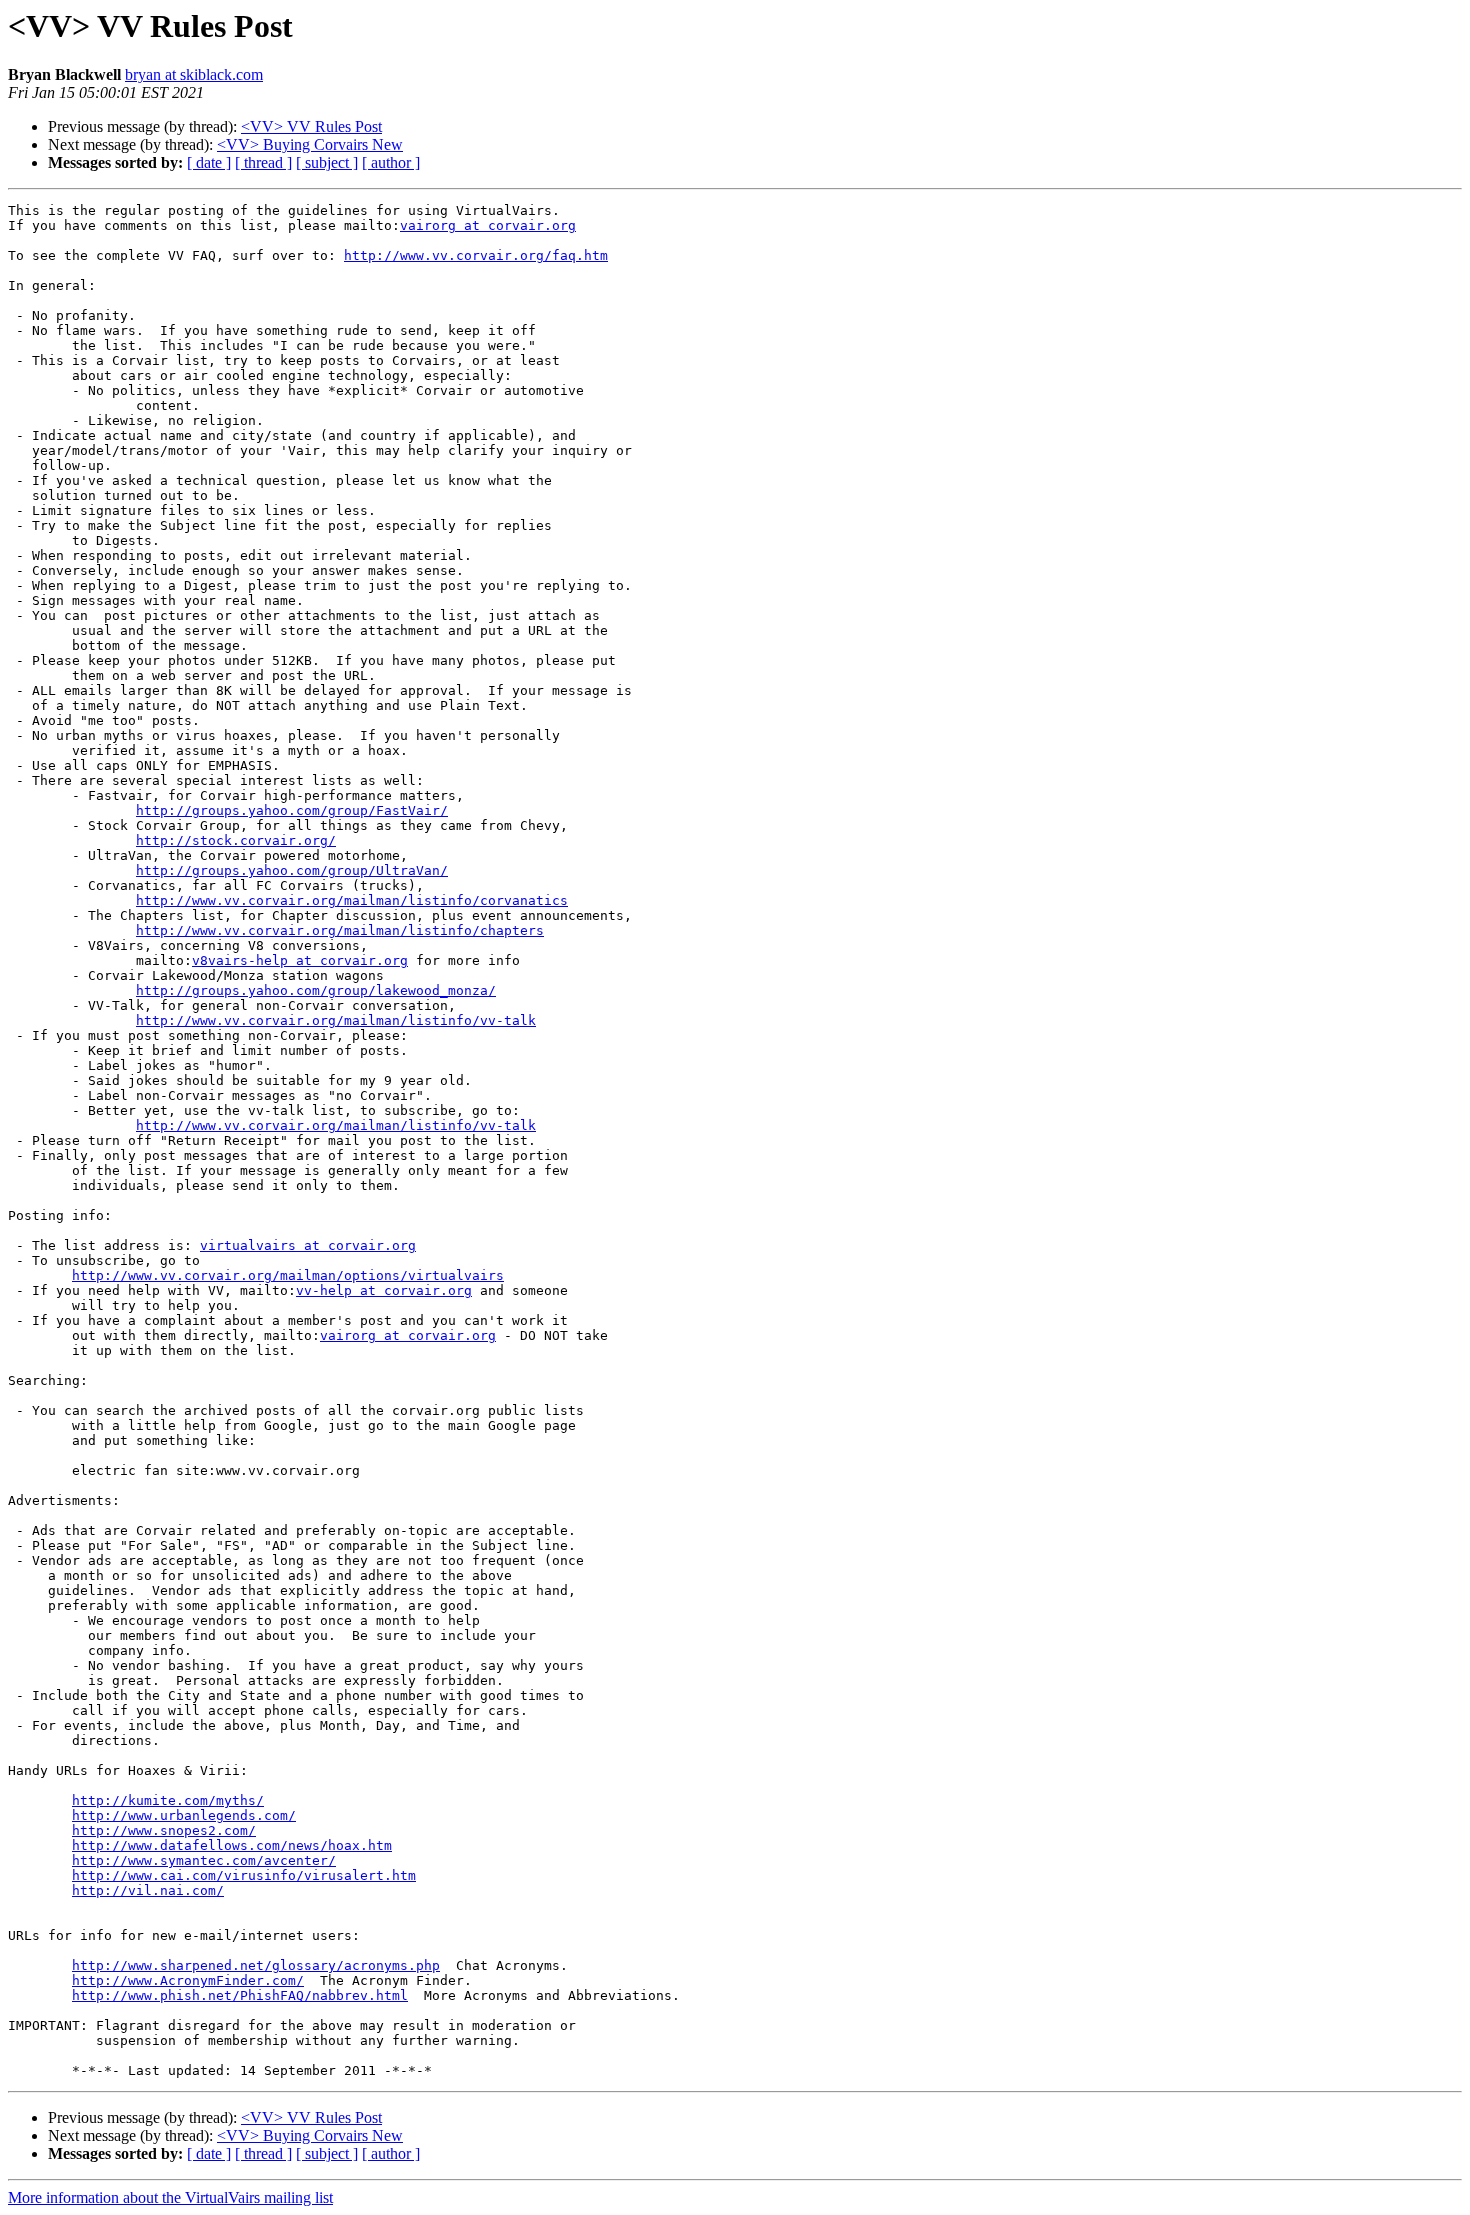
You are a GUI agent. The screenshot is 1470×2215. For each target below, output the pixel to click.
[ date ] (209, 162)
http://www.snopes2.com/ (164, 1830)
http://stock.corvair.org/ (236, 840)
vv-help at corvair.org (384, 1290)
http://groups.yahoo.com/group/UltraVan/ (292, 870)
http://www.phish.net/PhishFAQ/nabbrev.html (240, 1995)
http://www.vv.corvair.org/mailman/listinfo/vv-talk (336, 1020)
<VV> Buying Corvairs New (310, 144)
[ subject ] (327, 162)
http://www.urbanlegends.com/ (184, 1815)
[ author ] (391, 162)
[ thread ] (263, 162)
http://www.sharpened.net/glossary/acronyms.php (256, 1965)
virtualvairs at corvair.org (308, 1245)
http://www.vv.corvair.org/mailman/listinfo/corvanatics (352, 900)
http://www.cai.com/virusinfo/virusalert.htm (244, 1875)
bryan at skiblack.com (194, 74)
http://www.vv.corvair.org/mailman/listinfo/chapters (340, 930)
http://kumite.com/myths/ (168, 1800)
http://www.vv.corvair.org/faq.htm (476, 255)
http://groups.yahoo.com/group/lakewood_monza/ (316, 990)
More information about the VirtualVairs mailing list (170, 2197)
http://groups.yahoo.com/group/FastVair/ (292, 810)
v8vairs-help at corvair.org (300, 960)
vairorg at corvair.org (488, 225)
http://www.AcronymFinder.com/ (188, 1980)
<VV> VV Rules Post (311, 126)
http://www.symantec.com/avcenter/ (204, 1860)
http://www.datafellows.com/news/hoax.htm (232, 1845)
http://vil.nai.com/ (148, 1890)
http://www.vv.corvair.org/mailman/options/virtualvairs (288, 1275)
